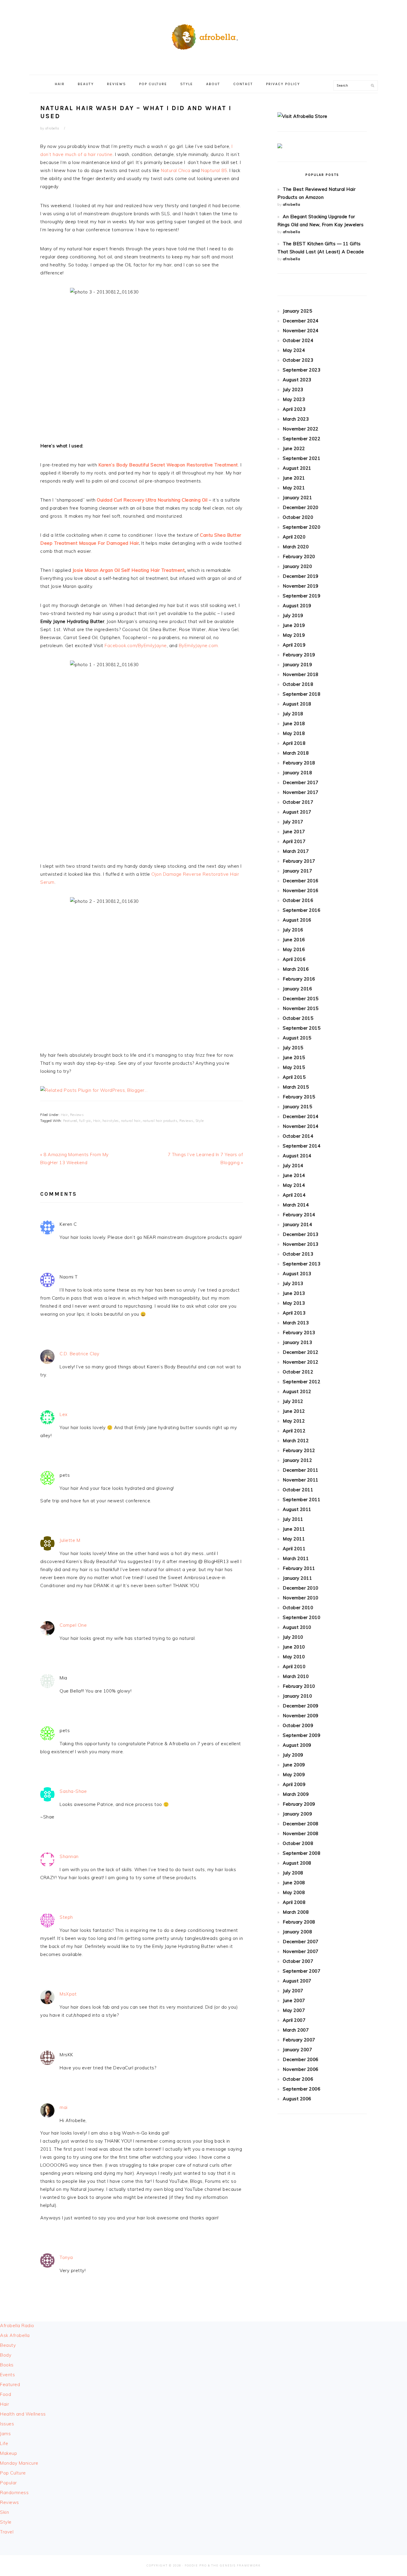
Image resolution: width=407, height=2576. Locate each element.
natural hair (131, 1121)
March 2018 (296, 753)
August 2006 (297, 2099)
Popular (8, 2483)
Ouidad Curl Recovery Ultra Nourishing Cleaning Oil (152, 500)
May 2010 (294, 1657)
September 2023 (302, 370)
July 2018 (293, 714)
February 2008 (299, 1922)
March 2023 (296, 419)
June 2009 (294, 1765)
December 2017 (301, 782)
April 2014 (294, 1195)
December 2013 (301, 1234)
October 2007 (298, 1961)
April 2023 (294, 409)
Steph (66, 1917)
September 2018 (302, 694)
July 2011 (293, 1519)
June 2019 (294, 625)
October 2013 (298, 1254)
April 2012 (294, 1431)
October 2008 (298, 1843)
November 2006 (301, 2069)
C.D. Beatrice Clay (79, 1354)
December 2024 (301, 321)
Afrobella (203, 35)
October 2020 (298, 517)
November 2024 (301, 331)
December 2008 (301, 1824)
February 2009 (299, 1804)
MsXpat (68, 1994)
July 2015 (293, 1048)
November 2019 (301, 586)
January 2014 (297, 1224)
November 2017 (301, 792)
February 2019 (299, 655)
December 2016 (301, 881)
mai (64, 2107)
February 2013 (299, 1333)
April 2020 (294, 537)
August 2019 (297, 606)
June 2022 (294, 448)
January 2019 (297, 665)
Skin (4, 2512)
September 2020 (302, 527)
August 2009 (297, 1745)
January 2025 (297, 311)
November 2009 (301, 1716)
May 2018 (294, 733)
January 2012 (297, 1460)
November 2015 (301, 1008)
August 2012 (297, 1391)
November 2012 (301, 1362)
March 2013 (296, 1323)
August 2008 (297, 1863)
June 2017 (294, 832)
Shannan (69, 1856)
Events (7, 2375)
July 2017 (293, 822)
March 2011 (296, 1558)
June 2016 (294, 940)
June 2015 (294, 1057)
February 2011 (299, 1568)
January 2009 (297, 1814)
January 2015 (297, 1107)
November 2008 (301, 1833)
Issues (7, 2424)
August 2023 (297, 380)
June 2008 (294, 1883)
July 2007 (293, 1991)
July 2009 (293, 1755)
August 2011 (297, 1509)
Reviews (77, 1115)
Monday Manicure (19, 2463)
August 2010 (297, 1627)
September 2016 (302, 910)
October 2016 (298, 900)
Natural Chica (176, 170)
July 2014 (293, 1166)
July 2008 (293, 1873)
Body (6, 2355)
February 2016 (299, 979)
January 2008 (297, 1932)
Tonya (66, 2257)
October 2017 (298, 802)
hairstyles (111, 1121)
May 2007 (294, 2010)
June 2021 (294, 478)
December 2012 (301, 1352)
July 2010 (293, 1637)
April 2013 (294, 1313)
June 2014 (294, 1175)
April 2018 (294, 743)
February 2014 (299, 1215)
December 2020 (301, 507)
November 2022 (301, 429)
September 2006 (302, 2089)
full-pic (85, 1121)
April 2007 (294, 2020)
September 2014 (302, 1146)
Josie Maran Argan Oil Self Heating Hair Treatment (129, 570)
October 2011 (298, 1490)
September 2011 (302, 1499)
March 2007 (296, 2030)
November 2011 (301, 1480)
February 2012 (299, 1450)
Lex (64, 1414)
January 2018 (297, 773)
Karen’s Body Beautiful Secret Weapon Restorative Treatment (168, 465)
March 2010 (296, 1676)
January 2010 (297, 1696)
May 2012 (294, 1421)
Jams (5, 2434)
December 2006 (301, 2059)
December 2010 (301, 1588)
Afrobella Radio (17, 2326)
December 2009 (301, 1706)
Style (200, 1121)
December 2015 (301, 999)
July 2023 (293, 389)
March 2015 (296, 1087)
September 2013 (302, 1264)
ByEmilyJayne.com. (199, 645)
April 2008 (294, 1902)
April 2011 (294, 1549)
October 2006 (298, 2079)
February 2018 (299, 763)
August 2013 (297, 1274)
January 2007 (297, 2050)
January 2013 (297, 1342)
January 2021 (297, 498)
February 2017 (299, 861)
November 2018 (301, 674)
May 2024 (294, 350)
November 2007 (301, 1951)
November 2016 (301, 890)
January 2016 (297, 989)
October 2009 (298, 1725)
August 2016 (297, 920)
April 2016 (294, 959)
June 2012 (294, 1411)
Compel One (73, 1625)
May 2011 (294, 1539)
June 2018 (294, 723)
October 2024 (298, 340)
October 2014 (298, 1136)
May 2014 (294, 1185)
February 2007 (299, 2040)
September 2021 (302, 458)
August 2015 (297, 1038)
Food (6, 2394)
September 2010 (302, 1617)
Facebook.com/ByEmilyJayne (136, 645)
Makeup (8, 2453)
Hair (64, 1115)
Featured (70, 1121)
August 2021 (297, 468)
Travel (7, 2532)
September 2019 (302, 596)
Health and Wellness (23, 2414)
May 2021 (294, 488)
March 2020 (296, 547)
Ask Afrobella (15, 2335)
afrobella (292, 204)
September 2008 (302, 1853)
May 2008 (294, 1892)
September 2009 (302, 1735)
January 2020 (297, 566)
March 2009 (296, 1794)
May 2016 (294, 949)
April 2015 (294, 1077)
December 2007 (301, 1942)
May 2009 (294, 1775)
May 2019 (294, 635)
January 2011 (297, 1578)
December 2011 (301, 1470)
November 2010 (301, 1598)
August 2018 (297, 704)
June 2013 (294, 1293)
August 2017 (297, 812)
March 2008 (296, 1912)
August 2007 (297, 1981)
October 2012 (298, 1372)
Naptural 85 (214, 170)
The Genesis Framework (236, 2565)
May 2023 (294, 399)
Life (4, 2443)
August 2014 (297, 1156)
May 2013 (294, 1303)
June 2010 (294, 1647)
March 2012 (296, 1441)
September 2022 (302, 439)
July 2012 (293, 1401)
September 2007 (302, 1971)
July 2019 (293, 615)
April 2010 (294, 1666)
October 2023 (298, 360)
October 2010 (298, 1608)
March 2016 (296, 969)
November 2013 (301, 1244)
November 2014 (301, 1126)
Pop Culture (13, 2473)
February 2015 (299, 1097)
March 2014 (296, 1205)
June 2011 (294, 1529)
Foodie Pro (196, 2565)
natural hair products (160, 1121)
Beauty (8, 2345)
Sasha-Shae (73, 1791)
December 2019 (301, 576)
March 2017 (296, 851)
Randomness (14, 2493)
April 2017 (294, 841)
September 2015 (302, 1028)
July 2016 (293, 930)
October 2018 (298, 684)
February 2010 (299, 1686)
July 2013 (293, 1283)
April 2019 (294, 645)
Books (7, 2365)
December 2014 (301, 1116)
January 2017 (297, 871)
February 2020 (299, 556)
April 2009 (294, 1784)
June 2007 (294, 2000)
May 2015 (294, 1067)
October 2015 (298, 1018)
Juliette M (70, 1540)
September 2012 (302, 1382)
